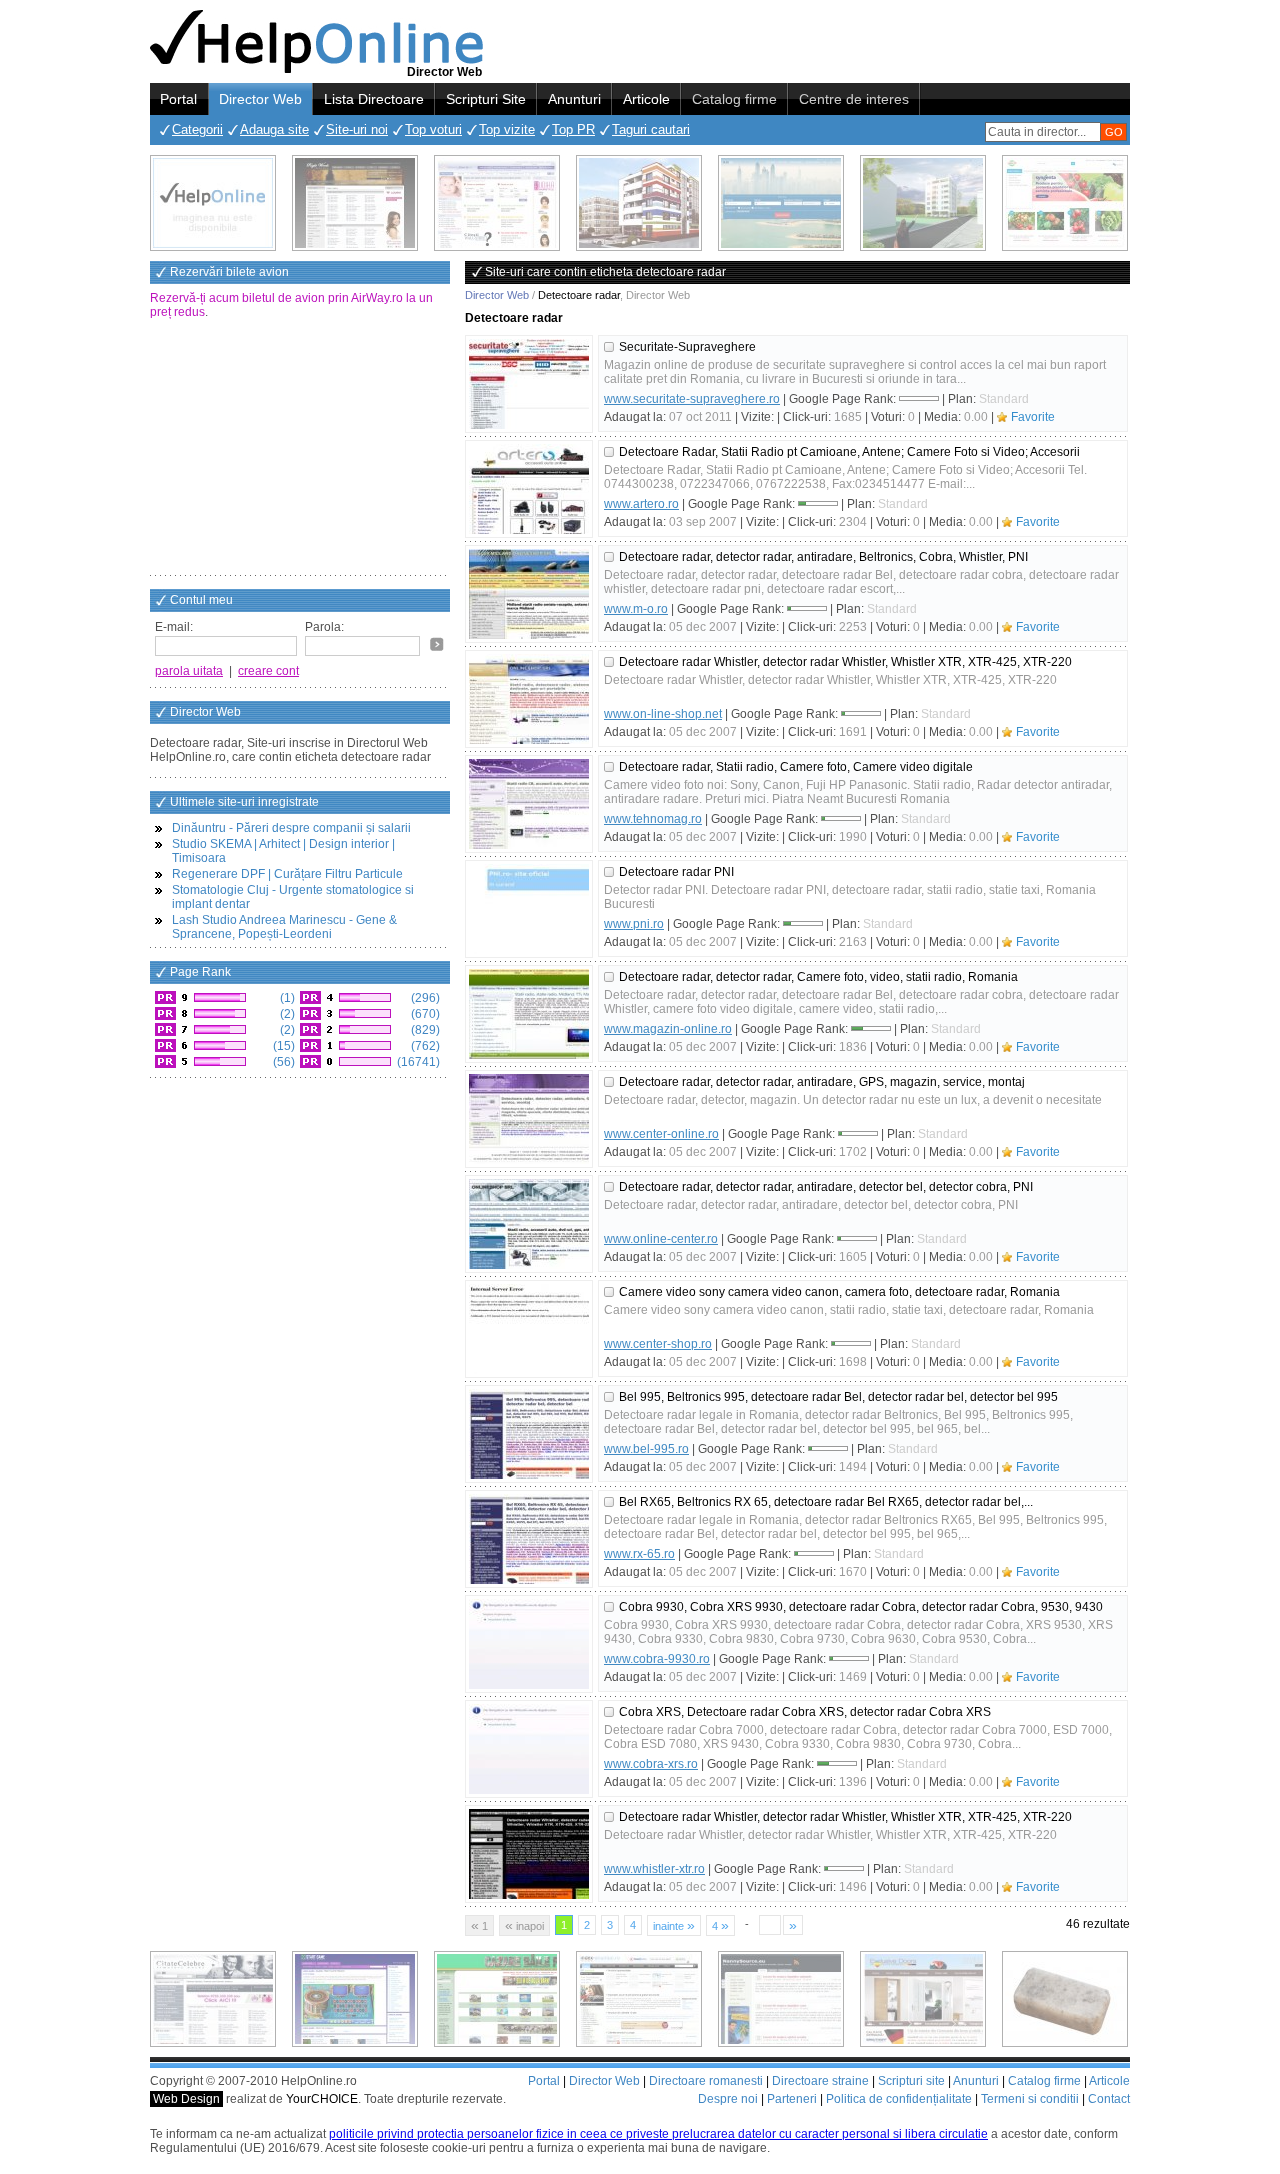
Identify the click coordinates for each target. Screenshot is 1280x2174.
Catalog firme (734, 99)
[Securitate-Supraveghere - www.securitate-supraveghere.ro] (529, 384)
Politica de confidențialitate (899, 2099)
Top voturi (433, 129)
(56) (282, 1062)
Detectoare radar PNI (676, 872)
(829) (424, 1030)
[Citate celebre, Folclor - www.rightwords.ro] (355, 203)
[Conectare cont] (437, 644)
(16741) (417, 1062)
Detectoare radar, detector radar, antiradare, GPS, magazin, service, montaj (822, 1082)
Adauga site (274, 129)
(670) (424, 1014)
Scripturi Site (486, 99)
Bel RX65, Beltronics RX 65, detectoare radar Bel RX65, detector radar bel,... (826, 1502)
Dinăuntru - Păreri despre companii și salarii (291, 828)
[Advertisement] (300, 449)
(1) (286, 998)
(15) (282, 1046)
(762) (424, 1046)
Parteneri (792, 2099)
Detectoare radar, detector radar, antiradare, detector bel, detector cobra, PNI (826, 1187)
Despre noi (728, 2099)
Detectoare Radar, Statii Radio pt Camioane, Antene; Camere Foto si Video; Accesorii (849, 452)
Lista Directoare (374, 99)
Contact (1109, 2099)
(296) (424, 998)
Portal (178, 99)
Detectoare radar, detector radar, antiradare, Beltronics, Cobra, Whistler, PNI (823, 557)
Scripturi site (911, 2081)
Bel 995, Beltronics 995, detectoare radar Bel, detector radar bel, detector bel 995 (838, 1397)
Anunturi (574, 99)
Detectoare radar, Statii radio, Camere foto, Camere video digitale (796, 767)
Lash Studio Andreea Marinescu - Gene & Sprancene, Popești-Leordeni (284, 927)
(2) (286, 1014)
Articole (646, 99)
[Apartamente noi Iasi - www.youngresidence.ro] (639, 203)
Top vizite (507, 129)
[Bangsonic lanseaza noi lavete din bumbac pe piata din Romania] (213, 203)
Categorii (197, 129)
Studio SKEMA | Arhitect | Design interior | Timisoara (283, 851)
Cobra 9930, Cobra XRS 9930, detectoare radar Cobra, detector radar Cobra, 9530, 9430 (861, 1607)
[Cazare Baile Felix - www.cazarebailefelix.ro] (497, 1999)
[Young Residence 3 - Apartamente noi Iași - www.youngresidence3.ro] (923, 203)
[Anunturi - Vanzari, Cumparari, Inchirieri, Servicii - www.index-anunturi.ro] (639, 1999)
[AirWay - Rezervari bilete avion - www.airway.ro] (781, 203)
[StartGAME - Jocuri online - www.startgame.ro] (355, 1999)
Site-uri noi (357, 129)
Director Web (260, 99)
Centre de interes (854, 99)
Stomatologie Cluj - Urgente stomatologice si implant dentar (293, 897)
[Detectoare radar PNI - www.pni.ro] (529, 909)
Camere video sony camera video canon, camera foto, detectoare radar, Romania (839, 1292)
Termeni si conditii (1030, 2099)
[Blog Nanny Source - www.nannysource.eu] (781, 1999)
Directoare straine (820, 2081)
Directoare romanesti (706, 2081)
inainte (674, 1925)
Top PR (573, 129)
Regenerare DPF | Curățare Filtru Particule (287, 874)
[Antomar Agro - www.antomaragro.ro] (1065, 203)
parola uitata (189, 671)
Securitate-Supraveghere (687, 347)
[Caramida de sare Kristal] (1065, 1999)
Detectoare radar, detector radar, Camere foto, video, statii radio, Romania (818, 977)
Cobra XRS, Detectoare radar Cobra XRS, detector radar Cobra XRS (805, 1712)
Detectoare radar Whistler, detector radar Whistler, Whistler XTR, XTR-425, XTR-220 (845, 662)
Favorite (1033, 417)
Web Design (186, 2099)
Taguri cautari (651, 129)
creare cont (268, 671)
